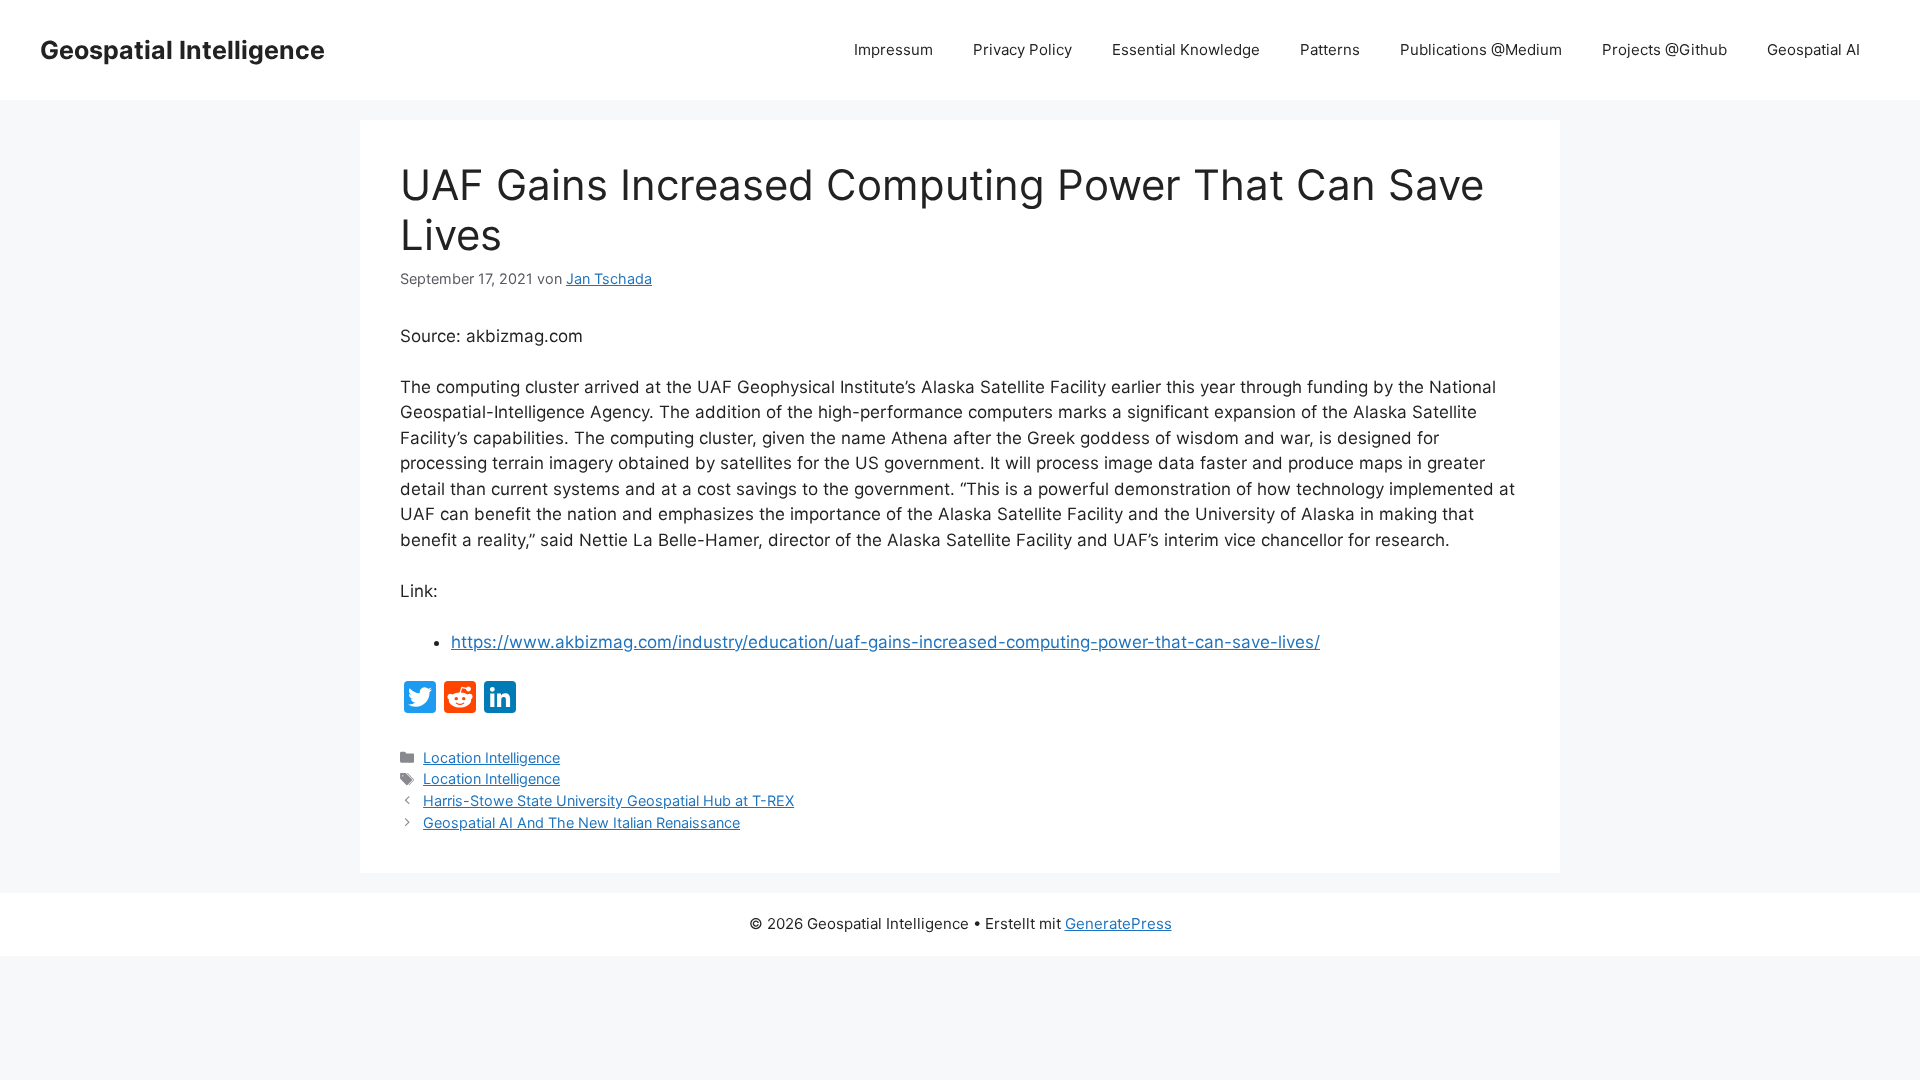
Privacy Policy (1022, 49)
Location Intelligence (491, 757)
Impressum (893, 49)
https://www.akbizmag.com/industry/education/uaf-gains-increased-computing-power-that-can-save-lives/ (885, 642)
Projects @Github (1664, 49)
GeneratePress (1118, 923)
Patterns (1330, 49)
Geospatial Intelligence (182, 50)
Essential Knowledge (1186, 49)
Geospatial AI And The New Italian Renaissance (581, 822)
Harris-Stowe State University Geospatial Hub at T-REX (608, 800)
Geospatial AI (1813, 49)
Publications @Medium (1481, 49)
